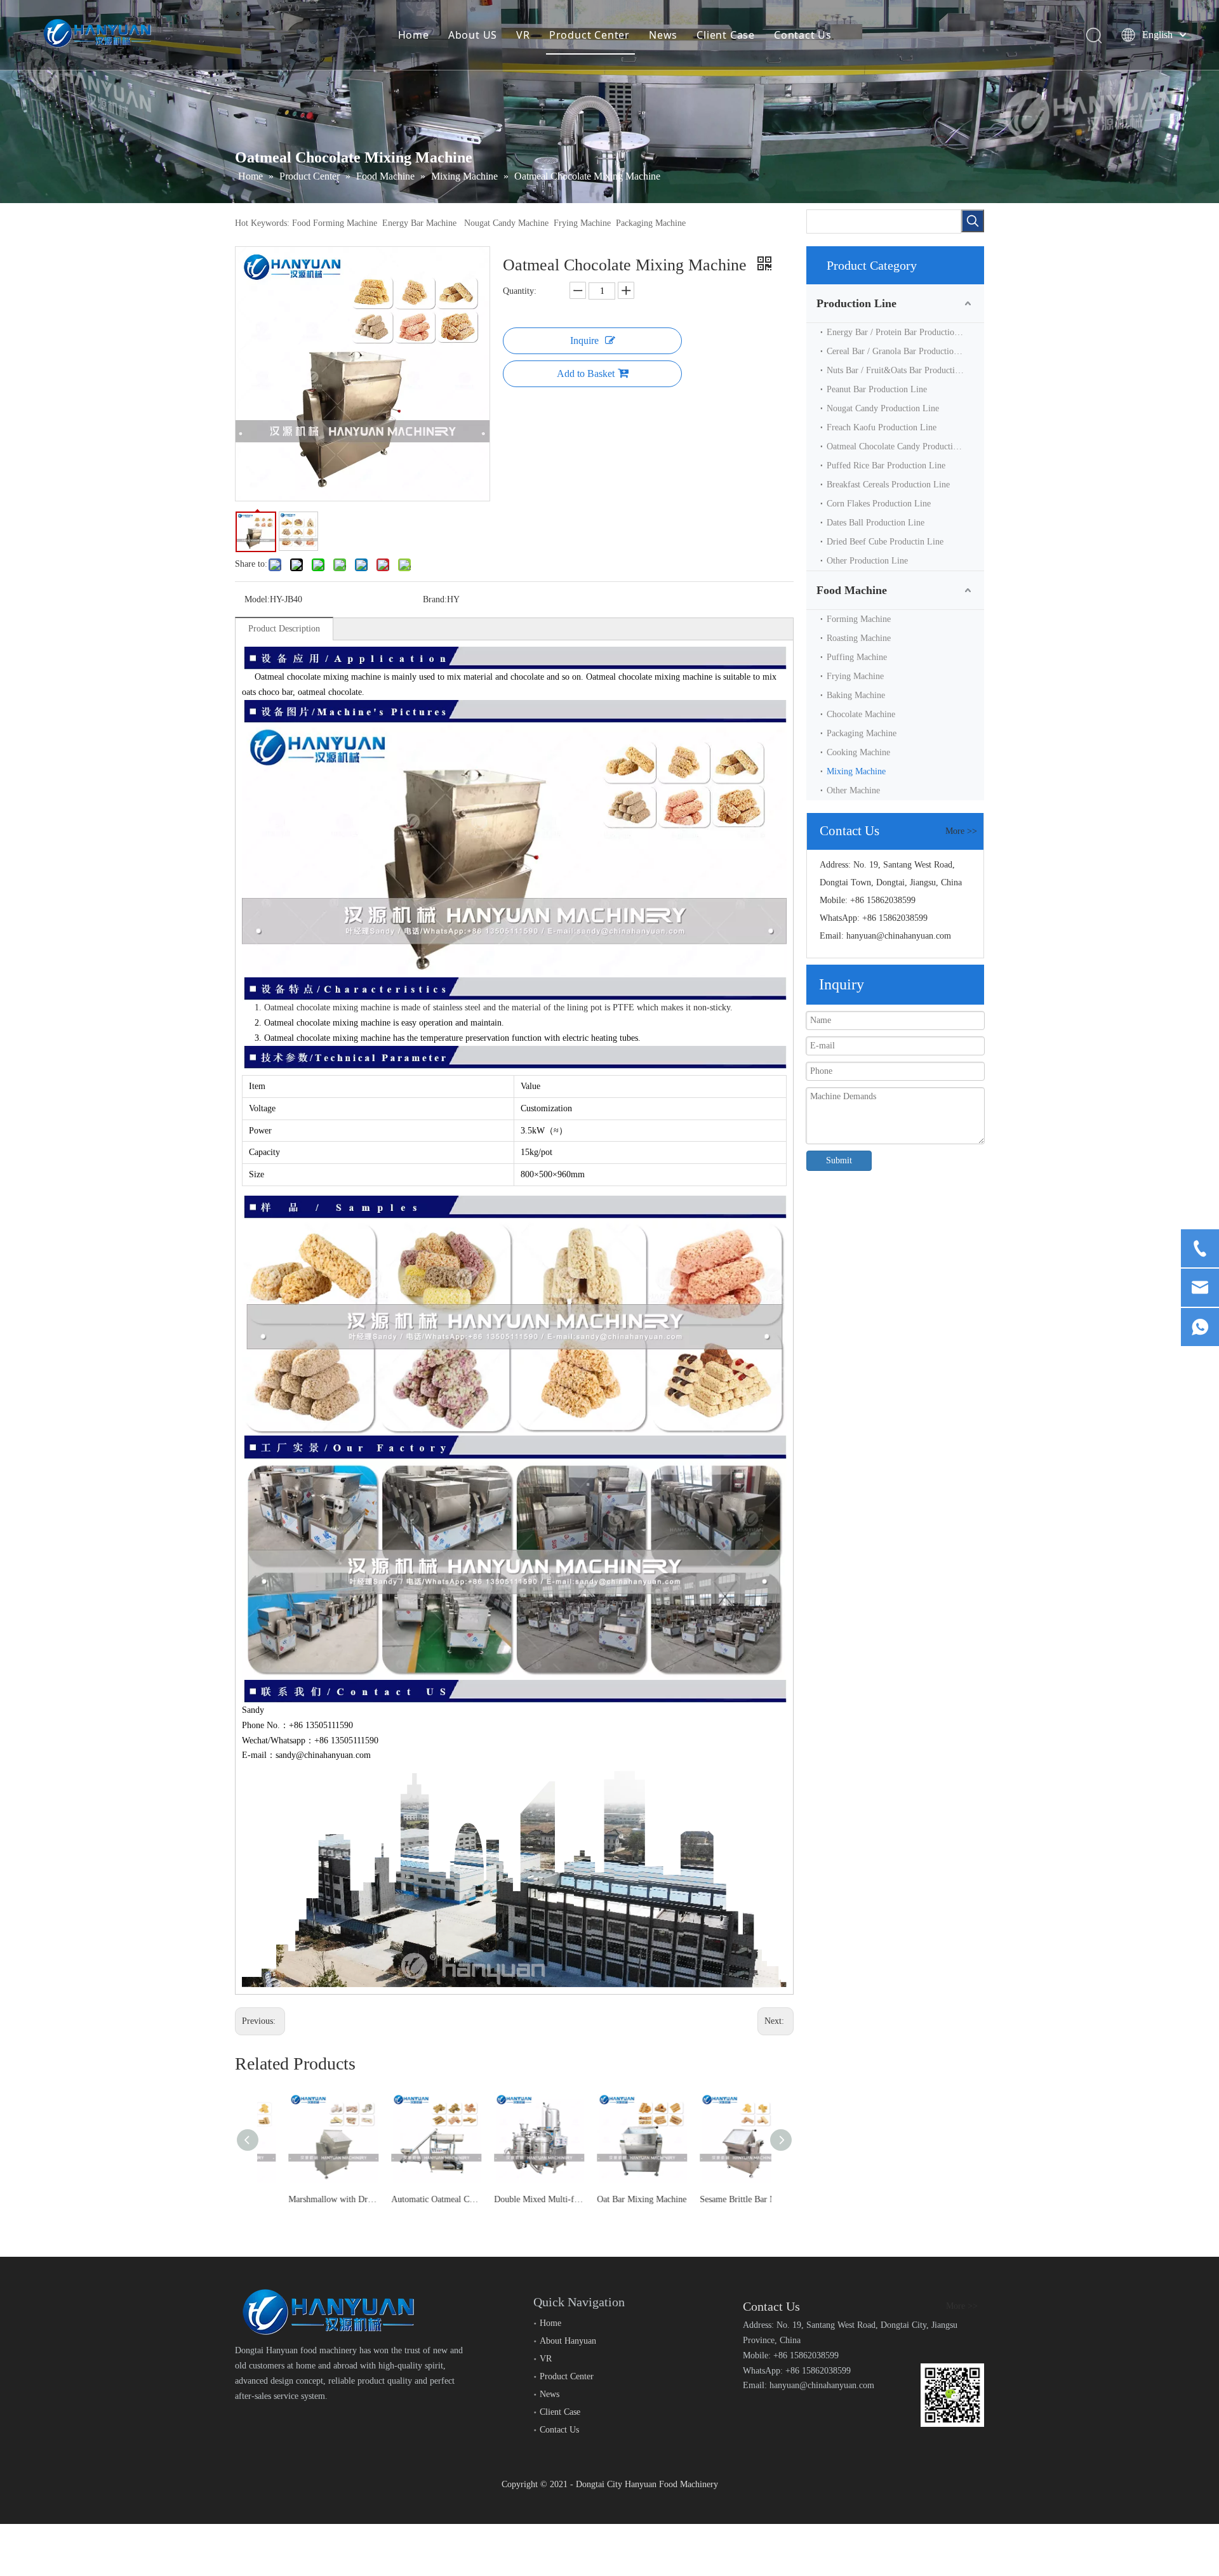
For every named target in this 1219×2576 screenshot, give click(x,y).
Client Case (726, 35)
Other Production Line (867, 561)
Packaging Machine (651, 223)
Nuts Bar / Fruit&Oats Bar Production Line (905, 370)
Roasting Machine (859, 638)
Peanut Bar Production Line (877, 389)
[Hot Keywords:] (973, 221)
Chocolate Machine (861, 714)
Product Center (590, 35)
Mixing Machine (856, 771)
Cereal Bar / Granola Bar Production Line (902, 351)
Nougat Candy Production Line (883, 408)
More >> (961, 831)
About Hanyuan (568, 2341)
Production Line (856, 303)
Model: (257, 599)
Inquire (584, 340)
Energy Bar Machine (419, 223)
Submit (839, 1160)
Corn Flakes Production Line (879, 504)
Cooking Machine (858, 752)
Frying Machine (582, 223)
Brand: (435, 599)
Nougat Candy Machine (506, 223)
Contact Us (803, 35)
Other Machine (853, 790)
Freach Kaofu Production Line (882, 427)
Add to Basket (586, 373)
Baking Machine (856, 695)
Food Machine (852, 590)
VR (523, 35)
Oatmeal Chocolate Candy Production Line (904, 446)
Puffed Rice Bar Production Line (886, 466)
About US (473, 35)
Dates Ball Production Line (876, 523)
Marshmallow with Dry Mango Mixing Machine (309, 2199)
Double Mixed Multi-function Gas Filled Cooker (514, 2199)
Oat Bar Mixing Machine (617, 2199)
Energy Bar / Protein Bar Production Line (902, 332)
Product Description (284, 629)
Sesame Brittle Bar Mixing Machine (720, 2199)
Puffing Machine (857, 657)
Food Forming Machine (335, 223)
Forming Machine (859, 619)
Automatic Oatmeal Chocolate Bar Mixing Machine (411, 2199)
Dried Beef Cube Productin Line (885, 542)
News (663, 35)
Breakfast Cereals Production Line (888, 485)
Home (414, 35)
